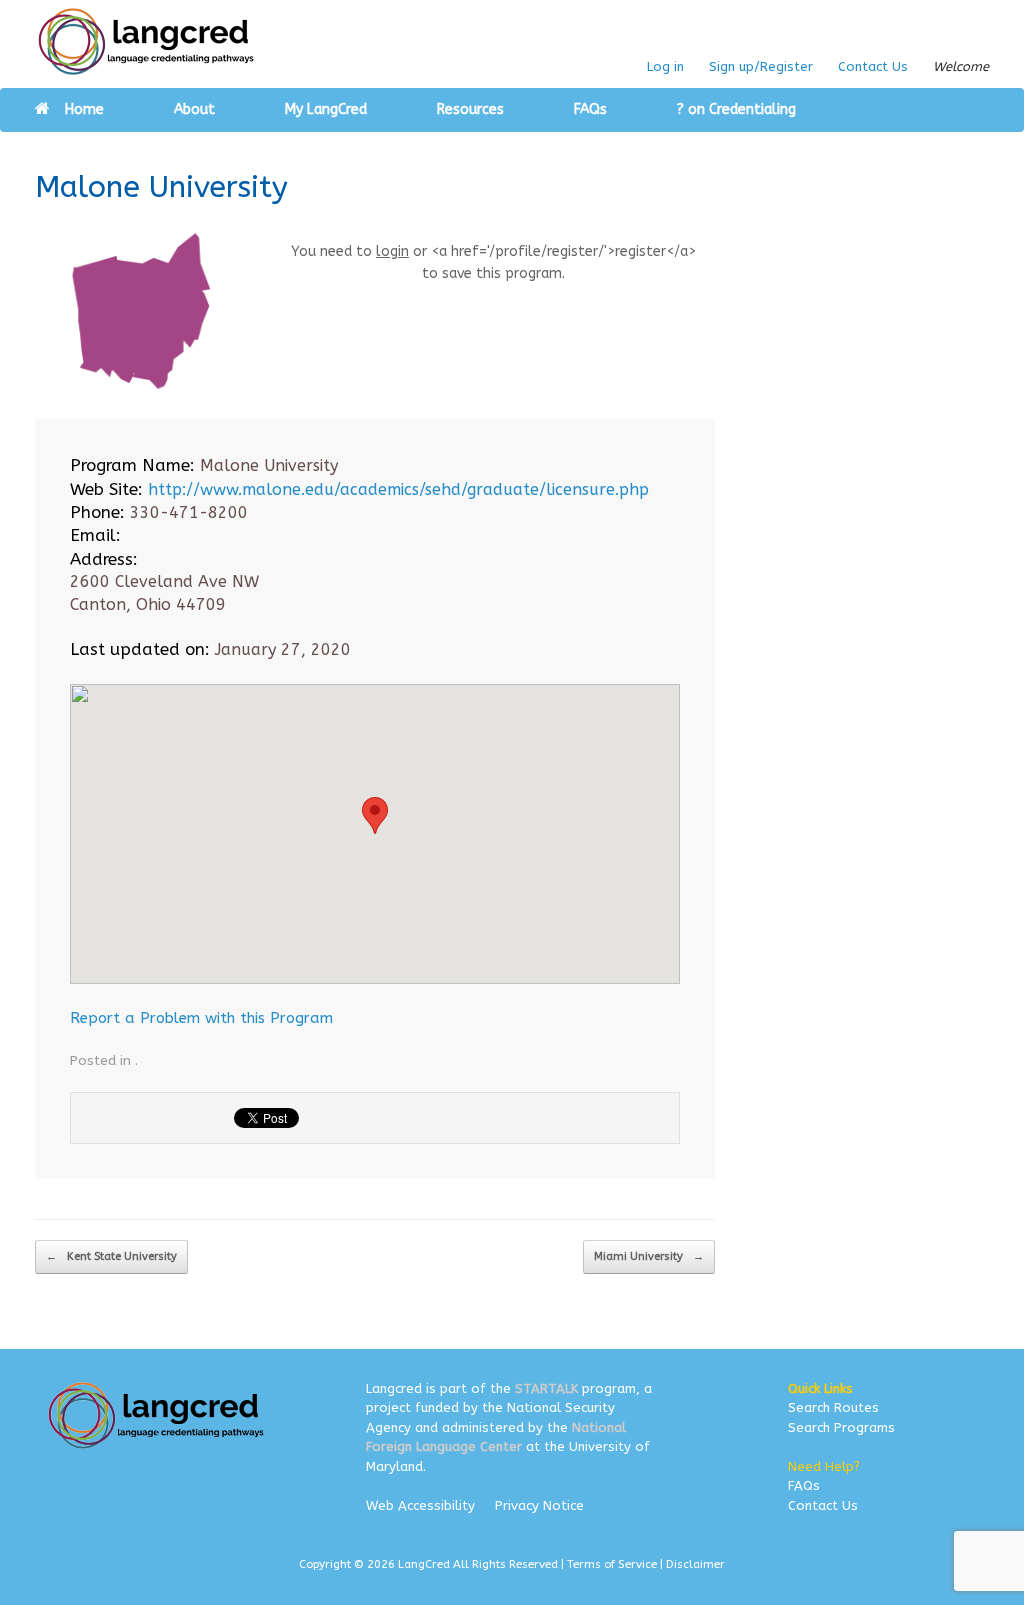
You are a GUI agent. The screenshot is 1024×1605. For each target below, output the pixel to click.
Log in (665, 66)
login (392, 251)
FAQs (590, 109)
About (194, 109)
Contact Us (873, 66)
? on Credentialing (736, 109)
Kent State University (111, 1256)
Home (84, 109)
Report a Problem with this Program (201, 1018)
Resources (470, 109)
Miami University (649, 1256)
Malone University (161, 187)
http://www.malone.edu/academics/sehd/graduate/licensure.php (398, 489)
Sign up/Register (761, 66)
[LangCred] (146, 41)
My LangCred (326, 109)
